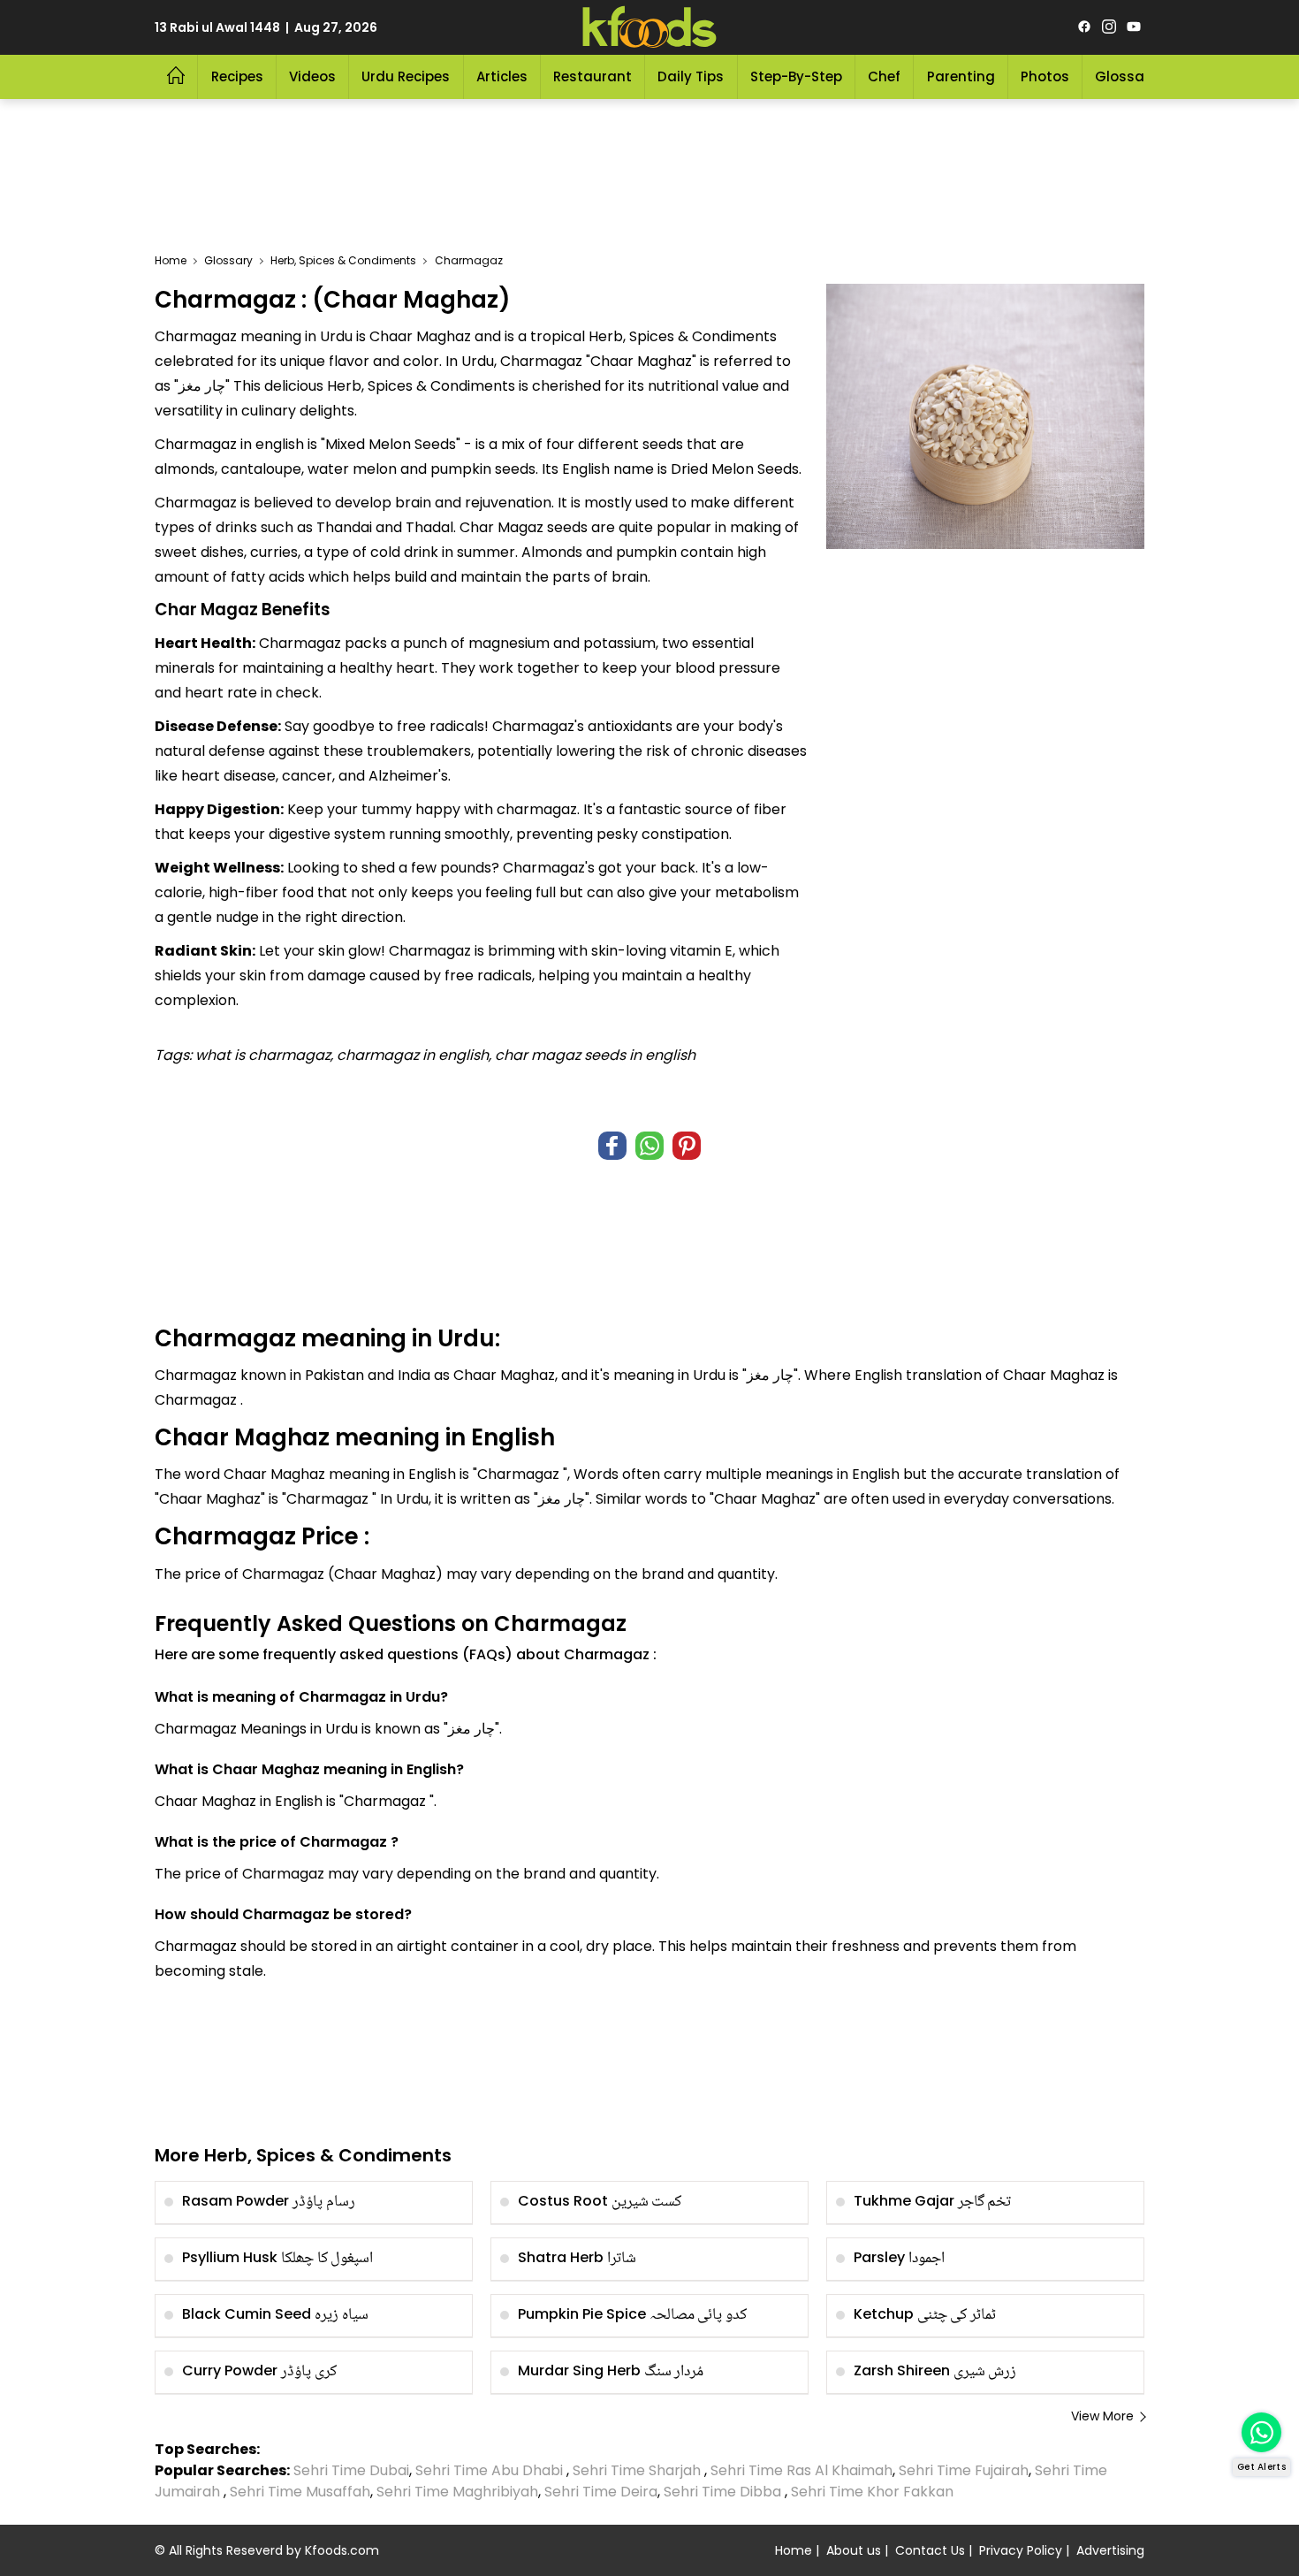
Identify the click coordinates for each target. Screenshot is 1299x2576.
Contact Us (930, 2550)
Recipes (237, 76)
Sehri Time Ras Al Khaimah (801, 2470)
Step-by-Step (796, 76)
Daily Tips (691, 76)
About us (854, 2550)
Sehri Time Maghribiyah (457, 2492)
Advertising (1110, 2550)
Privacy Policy (1021, 2550)
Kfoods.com (342, 2550)
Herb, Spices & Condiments (343, 260)
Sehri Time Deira (601, 2492)
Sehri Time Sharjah (637, 2470)
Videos (312, 76)
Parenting (961, 76)
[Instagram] (1109, 27)
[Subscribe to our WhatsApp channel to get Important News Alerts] (1261, 2432)
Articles (502, 76)
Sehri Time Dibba (722, 2492)
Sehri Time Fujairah (964, 2470)
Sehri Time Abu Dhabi (489, 2470)
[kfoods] (649, 27)
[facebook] (1084, 27)
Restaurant (593, 76)
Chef (884, 76)
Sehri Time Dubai (349, 2470)
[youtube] (1134, 27)
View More (1102, 2416)
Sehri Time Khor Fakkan (874, 2492)
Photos (1045, 76)
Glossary (1126, 76)
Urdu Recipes (406, 76)
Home (171, 260)
